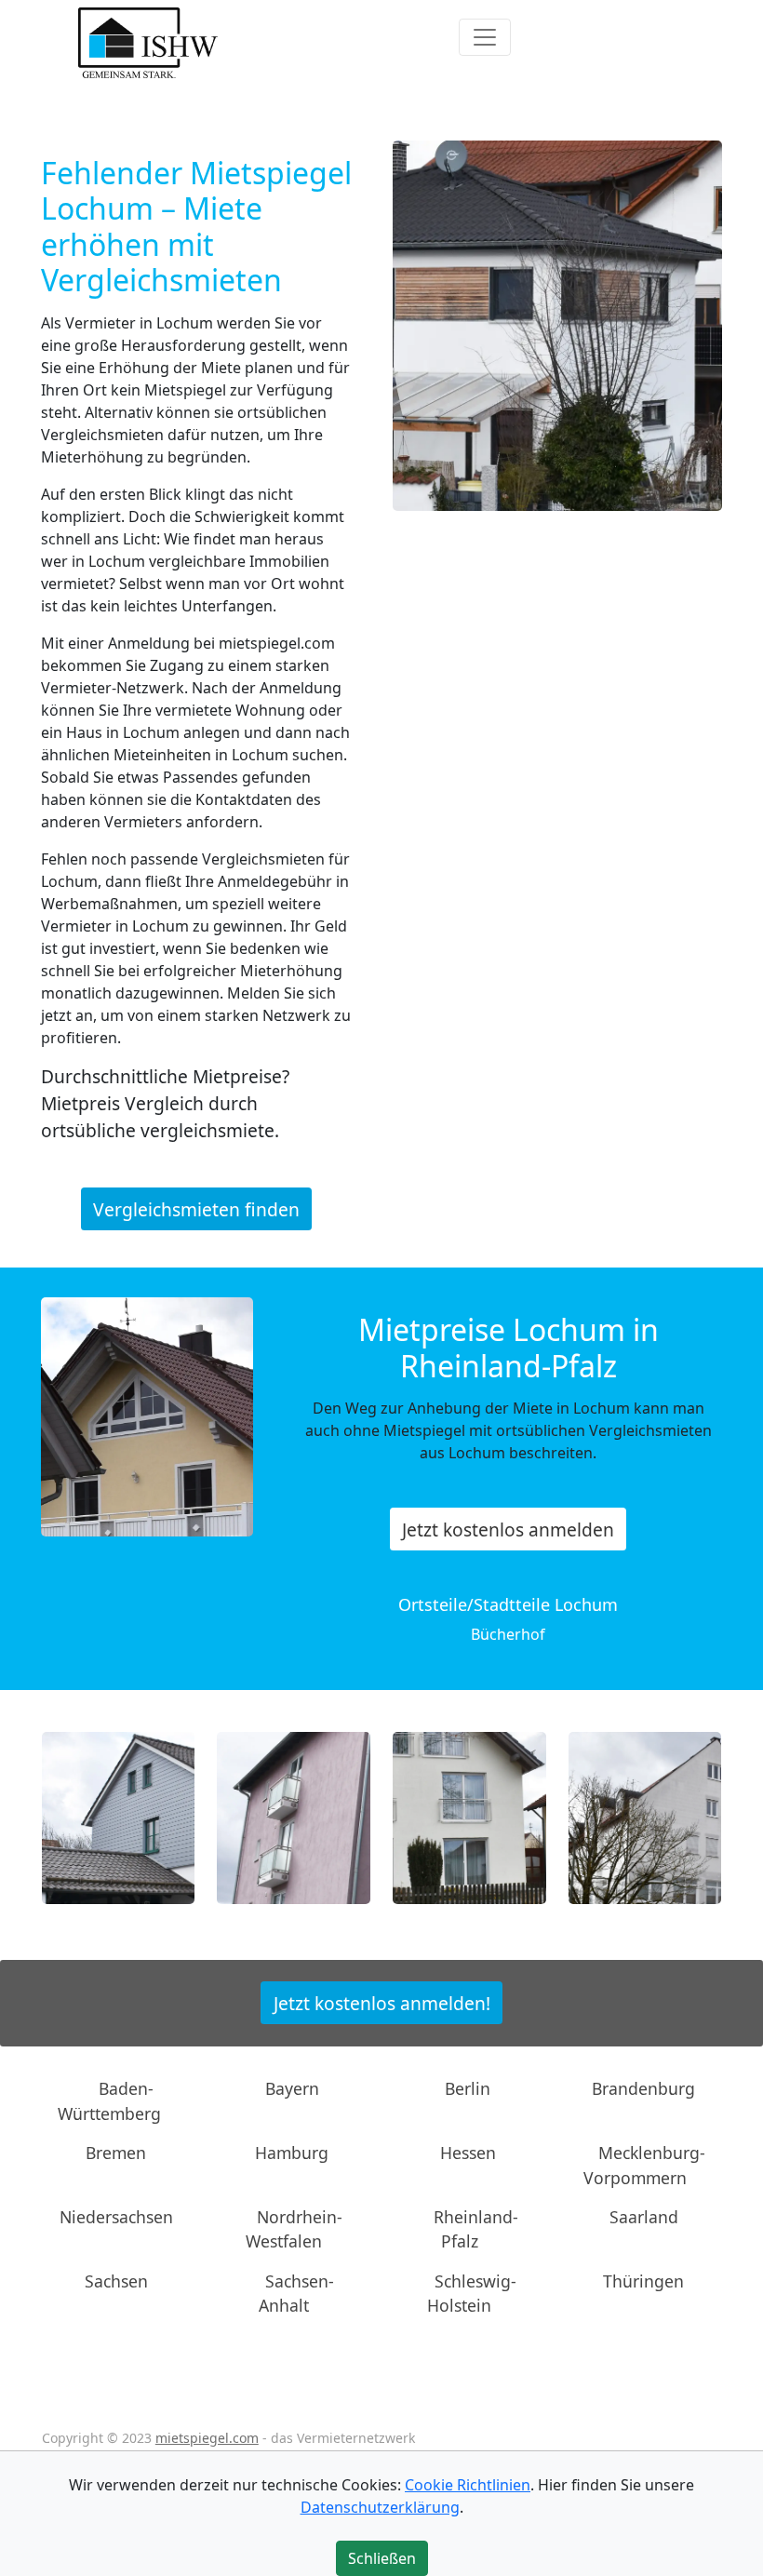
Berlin (468, 2088)
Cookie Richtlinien (468, 2485)
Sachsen (116, 2281)
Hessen (468, 2153)
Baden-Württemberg (109, 2100)
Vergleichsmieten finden (196, 1208)
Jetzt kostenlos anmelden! (382, 2002)
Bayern (292, 2088)
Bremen (116, 2153)
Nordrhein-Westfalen (294, 2229)
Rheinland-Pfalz (476, 2229)
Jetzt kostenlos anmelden (508, 1529)
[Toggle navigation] (485, 37)
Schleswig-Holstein (472, 2293)
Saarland (644, 2217)
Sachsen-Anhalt (297, 2293)
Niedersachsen (116, 2217)
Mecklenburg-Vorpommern (644, 2165)
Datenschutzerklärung (380, 2507)
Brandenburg (643, 2088)
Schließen (382, 2558)
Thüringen (643, 2281)
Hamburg (292, 2153)
